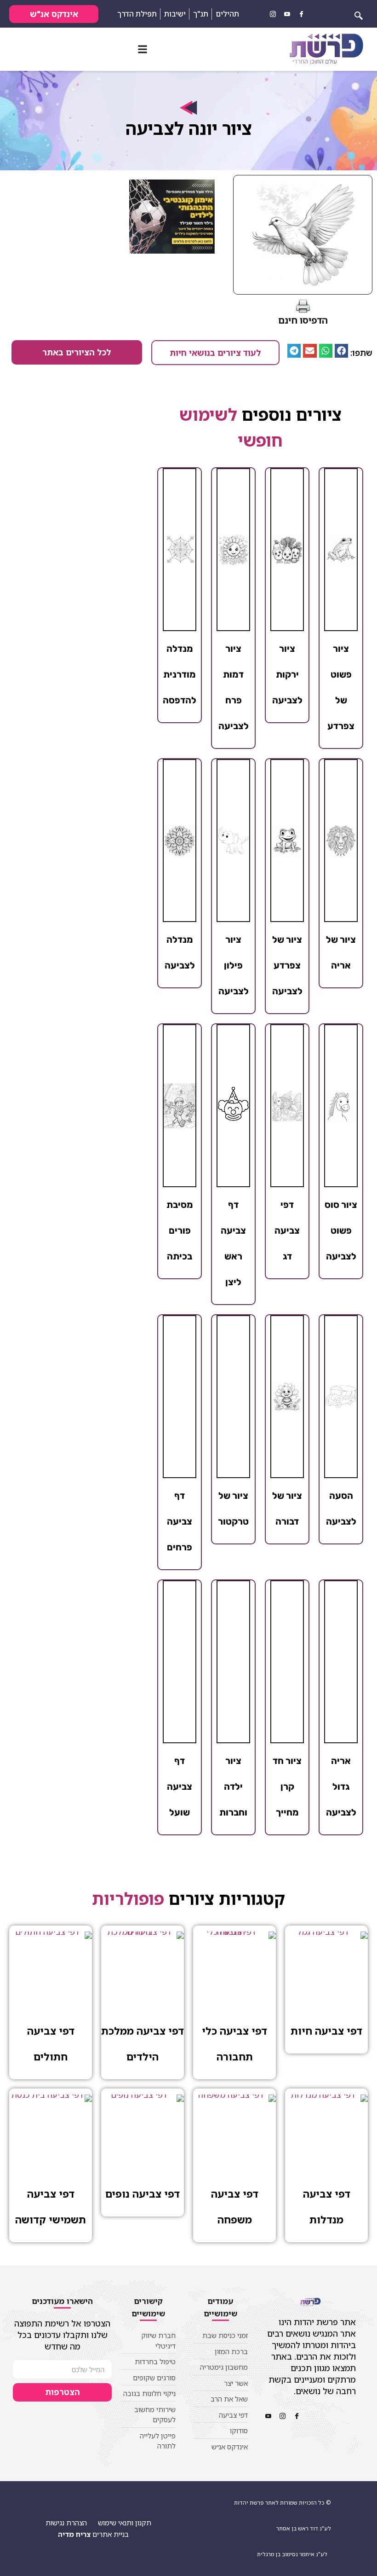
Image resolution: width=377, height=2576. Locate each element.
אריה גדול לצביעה (341, 1787)
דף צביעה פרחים (180, 1521)
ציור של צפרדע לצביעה (287, 965)
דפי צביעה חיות (326, 2031)
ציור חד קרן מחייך (287, 1787)
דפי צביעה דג (287, 1230)
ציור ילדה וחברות (233, 1787)
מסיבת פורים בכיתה (180, 1230)
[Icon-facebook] (301, 14)
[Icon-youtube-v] (287, 14)
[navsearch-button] (359, 14)
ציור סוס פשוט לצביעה (341, 1230)
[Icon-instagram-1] (273, 14)
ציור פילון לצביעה (234, 965)
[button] (143, 49)
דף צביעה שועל (180, 1787)
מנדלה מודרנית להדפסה (180, 674)
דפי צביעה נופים (143, 2194)
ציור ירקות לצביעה (287, 674)
